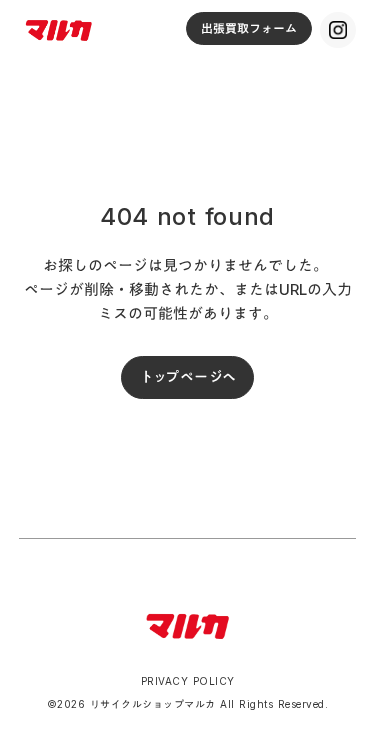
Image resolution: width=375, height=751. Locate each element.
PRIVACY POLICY (188, 681)
